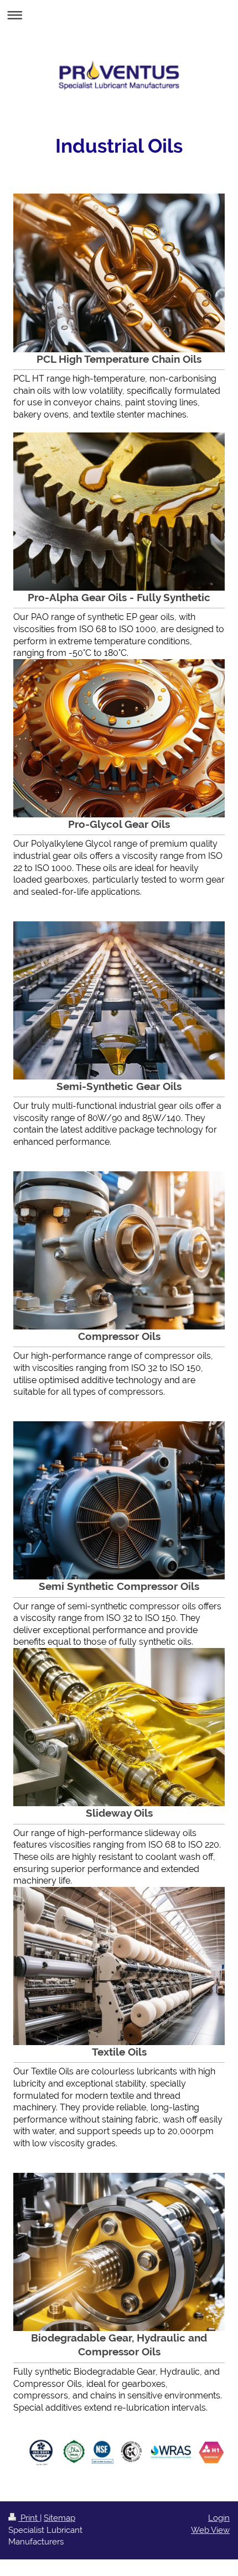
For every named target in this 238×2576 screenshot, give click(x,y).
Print (29, 2518)
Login (219, 2518)
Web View (210, 2530)
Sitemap (59, 2518)
